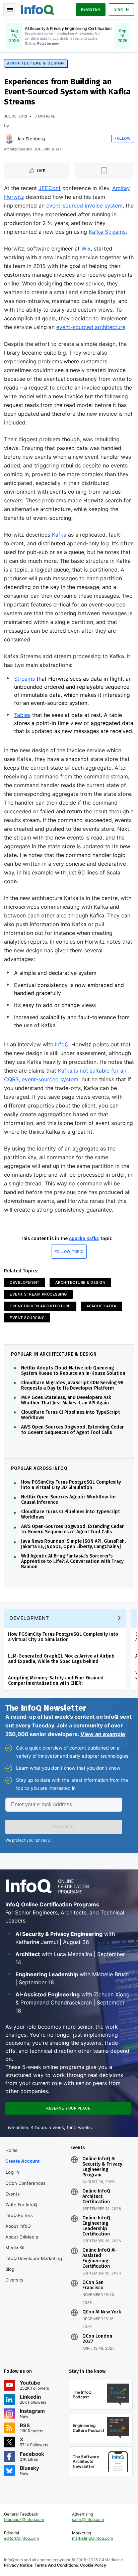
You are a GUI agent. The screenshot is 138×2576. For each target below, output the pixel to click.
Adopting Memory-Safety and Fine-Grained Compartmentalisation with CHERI (56, 1681)
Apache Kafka (84, 1239)
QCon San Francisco (93, 2285)
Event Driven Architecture (40, 1306)
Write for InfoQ (21, 2205)
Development (25, 1282)
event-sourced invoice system (84, 206)
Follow (123, 138)
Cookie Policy (93, 2565)
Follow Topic (69, 1252)
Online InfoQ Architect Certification (96, 2197)
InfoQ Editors (19, 2215)
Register (91, 9)
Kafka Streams (107, 232)
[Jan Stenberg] (9, 139)
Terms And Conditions (56, 2565)
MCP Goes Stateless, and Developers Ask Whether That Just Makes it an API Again (66, 1400)
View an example (103, 1734)
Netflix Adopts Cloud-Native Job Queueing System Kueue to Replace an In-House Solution (73, 1371)
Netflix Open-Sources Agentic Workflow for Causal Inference (69, 1500)
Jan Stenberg (31, 139)
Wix (86, 248)
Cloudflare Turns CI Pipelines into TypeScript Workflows (71, 1415)
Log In (13, 2172)
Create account (22, 2161)
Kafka (59, 535)
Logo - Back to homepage (38, 9)
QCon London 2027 (97, 2339)
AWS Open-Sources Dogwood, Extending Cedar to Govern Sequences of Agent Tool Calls (73, 1430)
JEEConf (50, 188)
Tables (22, 715)
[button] (64, 1827)
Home (12, 2150)
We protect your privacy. (28, 1840)
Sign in (122, 9)
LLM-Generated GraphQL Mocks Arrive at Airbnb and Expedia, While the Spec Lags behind (61, 1659)
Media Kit (15, 2248)
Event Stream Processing (38, 1294)
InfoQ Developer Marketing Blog (34, 2264)
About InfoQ (18, 2226)
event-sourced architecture (91, 327)
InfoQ (62, 1044)
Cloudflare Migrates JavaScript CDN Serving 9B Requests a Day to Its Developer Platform (72, 1386)
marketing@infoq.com (92, 2538)
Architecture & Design (36, 63)
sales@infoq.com (88, 2519)
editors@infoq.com (21, 2538)
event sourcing (27, 1318)
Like (41, 171)
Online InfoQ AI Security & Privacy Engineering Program (102, 2167)
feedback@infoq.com (24, 2519)
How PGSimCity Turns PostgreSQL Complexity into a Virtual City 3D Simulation (71, 1485)
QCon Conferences (25, 2183)
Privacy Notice (18, 2565)
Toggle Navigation (9, 9)
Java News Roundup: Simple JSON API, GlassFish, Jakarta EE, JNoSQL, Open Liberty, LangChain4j (73, 1544)
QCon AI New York (102, 2312)
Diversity (14, 2280)
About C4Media (22, 2237)
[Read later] (104, 171)
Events (13, 2194)
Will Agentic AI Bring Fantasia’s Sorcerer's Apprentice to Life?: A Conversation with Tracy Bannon (72, 1562)
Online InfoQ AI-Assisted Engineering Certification (100, 2258)
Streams (24, 679)
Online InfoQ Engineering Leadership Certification (96, 2226)
